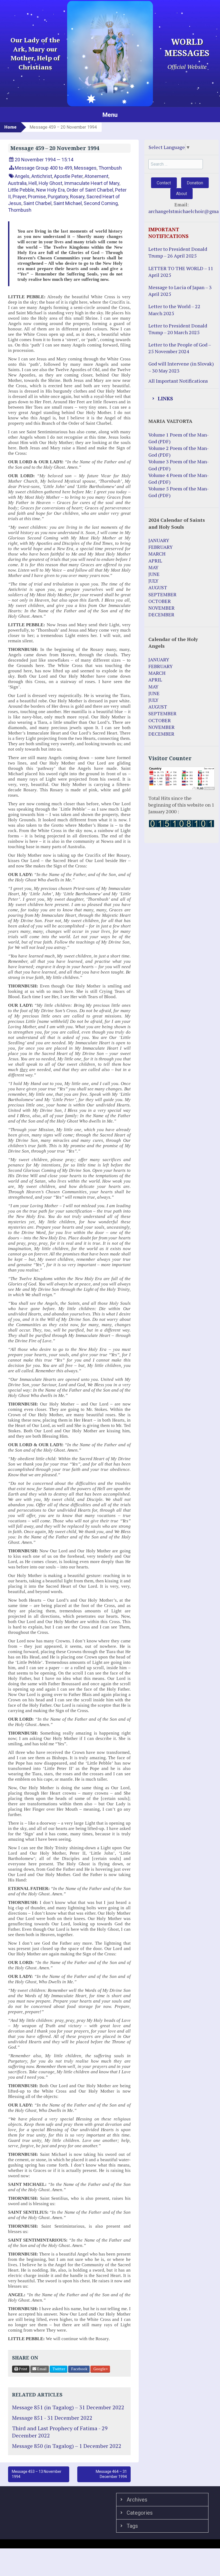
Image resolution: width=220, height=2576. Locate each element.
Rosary (77, 197)
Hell (33, 183)
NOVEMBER (162, 608)
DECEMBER (161, 614)
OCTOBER (160, 601)
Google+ (100, 2369)
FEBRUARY (161, 547)
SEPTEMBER (162, 594)
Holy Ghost (50, 183)
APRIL (155, 561)
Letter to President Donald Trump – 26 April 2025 (178, 252)
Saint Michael (68, 203)
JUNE (154, 574)
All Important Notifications (178, 381)
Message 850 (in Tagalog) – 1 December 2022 (67, 2446)
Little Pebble (21, 190)
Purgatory (58, 197)
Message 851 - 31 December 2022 (52, 2418)
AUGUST (158, 587)
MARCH (157, 554)
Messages (85, 168)
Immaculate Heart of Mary (92, 183)
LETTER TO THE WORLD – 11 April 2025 (181, 272)
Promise (37, 197)
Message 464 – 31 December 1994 (111, 2474)
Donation (195, 183)
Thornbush (110, 168)
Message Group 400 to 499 (43, 168)
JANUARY (159, 540)
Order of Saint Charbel (90, 190)
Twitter (58, 2369)
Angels (22, 176)
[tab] (181, 399)
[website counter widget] (181, 823)
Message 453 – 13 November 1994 (37, 2474)
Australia (17, 183)
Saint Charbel (37, 203)
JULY (153, 581)
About (181, 194)
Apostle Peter (68, 176)
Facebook (79, 2369)
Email (41, 2369)
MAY (153, 567)
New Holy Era (50, 190)
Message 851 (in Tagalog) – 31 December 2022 (68, 2407)
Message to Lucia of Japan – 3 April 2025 (180, 291)
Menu (110, 115)
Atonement (96, 176)
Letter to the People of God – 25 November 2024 (180, 348)
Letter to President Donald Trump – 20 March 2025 (178, 329)
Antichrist (42, 176)
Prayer (19, 197)
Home (10, 127)
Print (23, 2369)
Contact (164, 183)
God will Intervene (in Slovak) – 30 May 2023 (181, 367)
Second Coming (101, 203)
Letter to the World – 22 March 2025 (174, 310)
